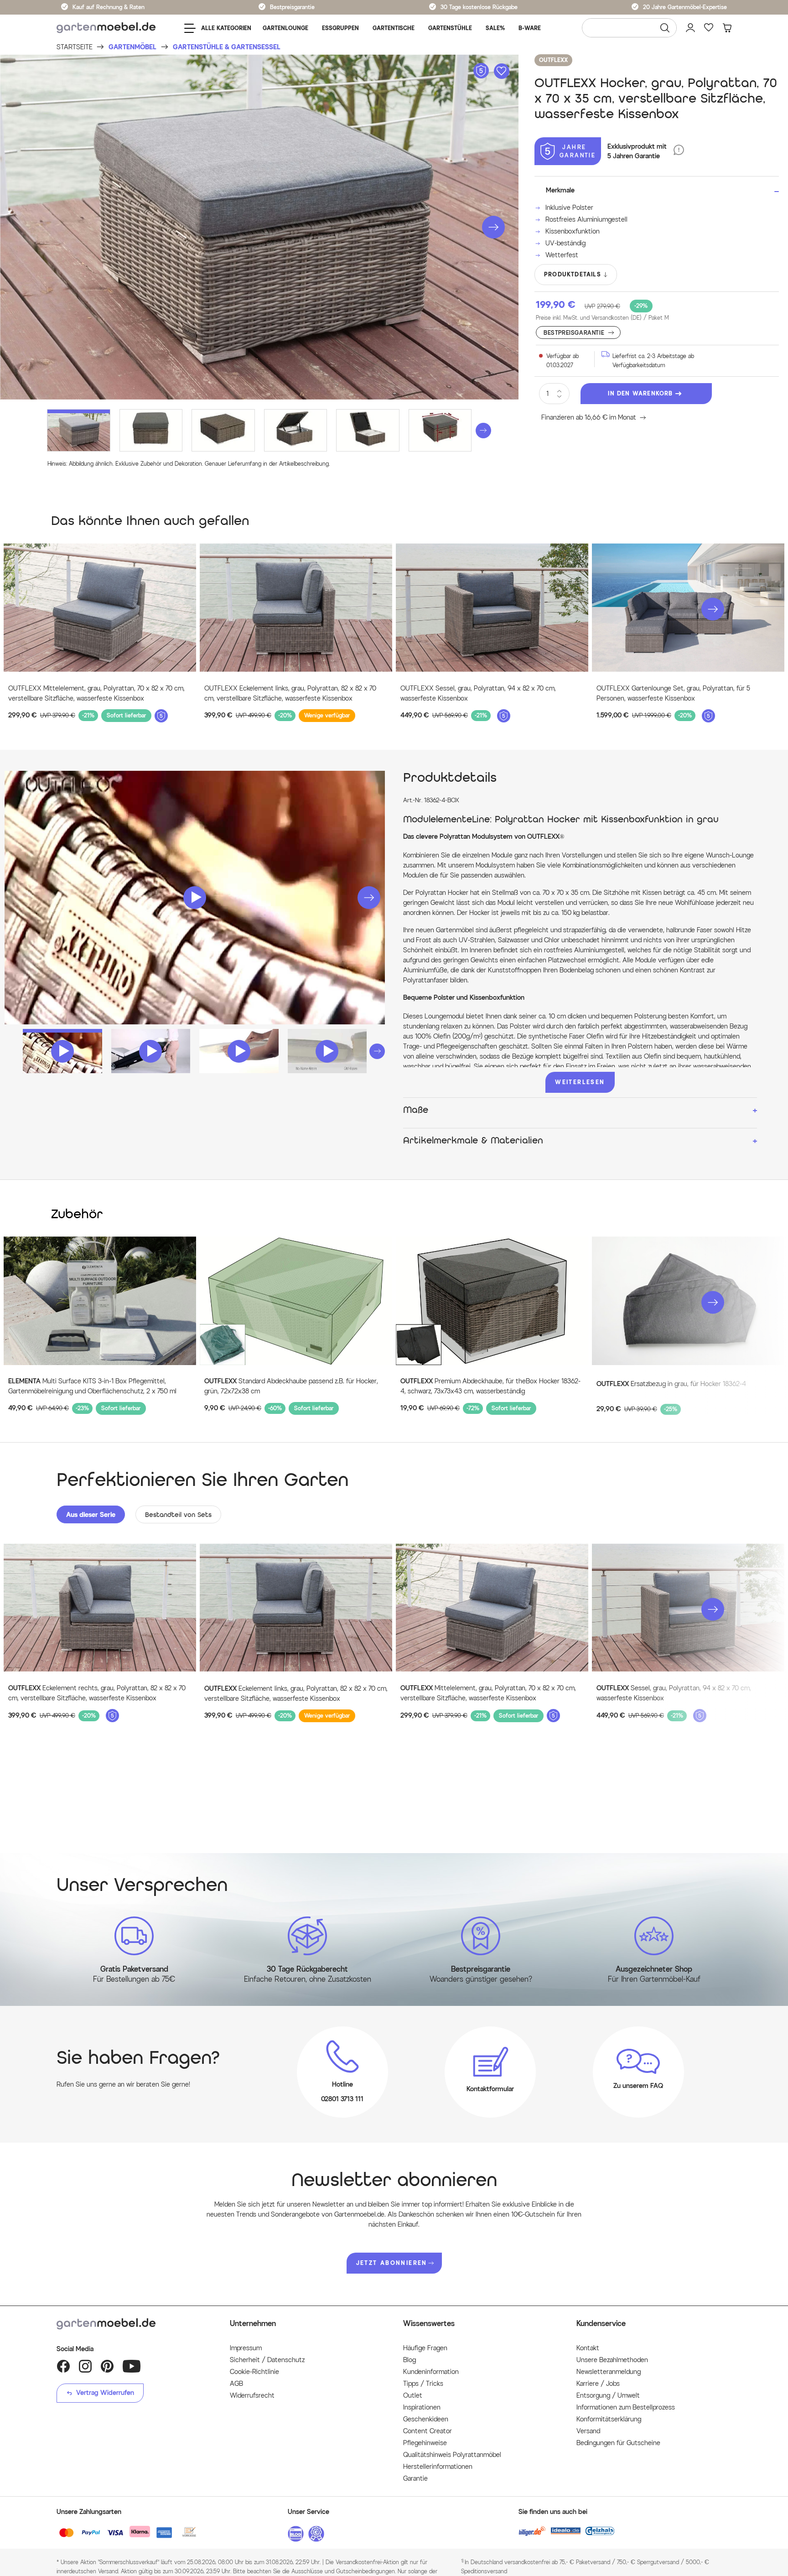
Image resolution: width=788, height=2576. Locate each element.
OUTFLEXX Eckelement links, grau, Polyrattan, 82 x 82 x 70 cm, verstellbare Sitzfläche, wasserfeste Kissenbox (290, 693)
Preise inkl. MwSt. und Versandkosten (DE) (602, 318)
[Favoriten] (709, 28)
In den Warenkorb (640, 393)
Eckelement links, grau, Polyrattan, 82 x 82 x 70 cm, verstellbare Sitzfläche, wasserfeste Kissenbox (296, 1694)
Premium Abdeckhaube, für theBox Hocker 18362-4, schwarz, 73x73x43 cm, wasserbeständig (490, 1386)
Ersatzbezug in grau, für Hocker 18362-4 (671, 1384)
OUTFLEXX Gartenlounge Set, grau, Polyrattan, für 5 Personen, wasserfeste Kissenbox (673, 693)
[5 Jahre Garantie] (679, 151)
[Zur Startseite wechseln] (106, 28)
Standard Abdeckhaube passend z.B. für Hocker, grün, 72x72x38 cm (291, 1386)
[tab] (91, 1514)
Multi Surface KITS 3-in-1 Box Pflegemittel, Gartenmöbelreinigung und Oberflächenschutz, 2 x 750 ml (92, 1386)
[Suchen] (665, 28)
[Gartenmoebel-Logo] (134, 2324)
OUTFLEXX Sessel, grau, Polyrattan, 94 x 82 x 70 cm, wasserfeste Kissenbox (478, 693)
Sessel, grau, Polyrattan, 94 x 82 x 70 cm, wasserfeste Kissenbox (674, 1693)
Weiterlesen (580, 1082)
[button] (493, 227)
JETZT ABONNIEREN (392, 2263)
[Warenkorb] (727, 28)
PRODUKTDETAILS (573, 274)
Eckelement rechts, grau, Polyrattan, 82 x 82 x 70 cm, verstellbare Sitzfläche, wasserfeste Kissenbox (97, 1693)
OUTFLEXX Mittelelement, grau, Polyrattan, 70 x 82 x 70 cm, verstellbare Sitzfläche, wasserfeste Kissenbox (96, 693)
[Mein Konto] (690, 28)
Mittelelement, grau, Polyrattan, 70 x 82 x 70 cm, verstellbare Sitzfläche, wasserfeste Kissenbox (488, 1693)
